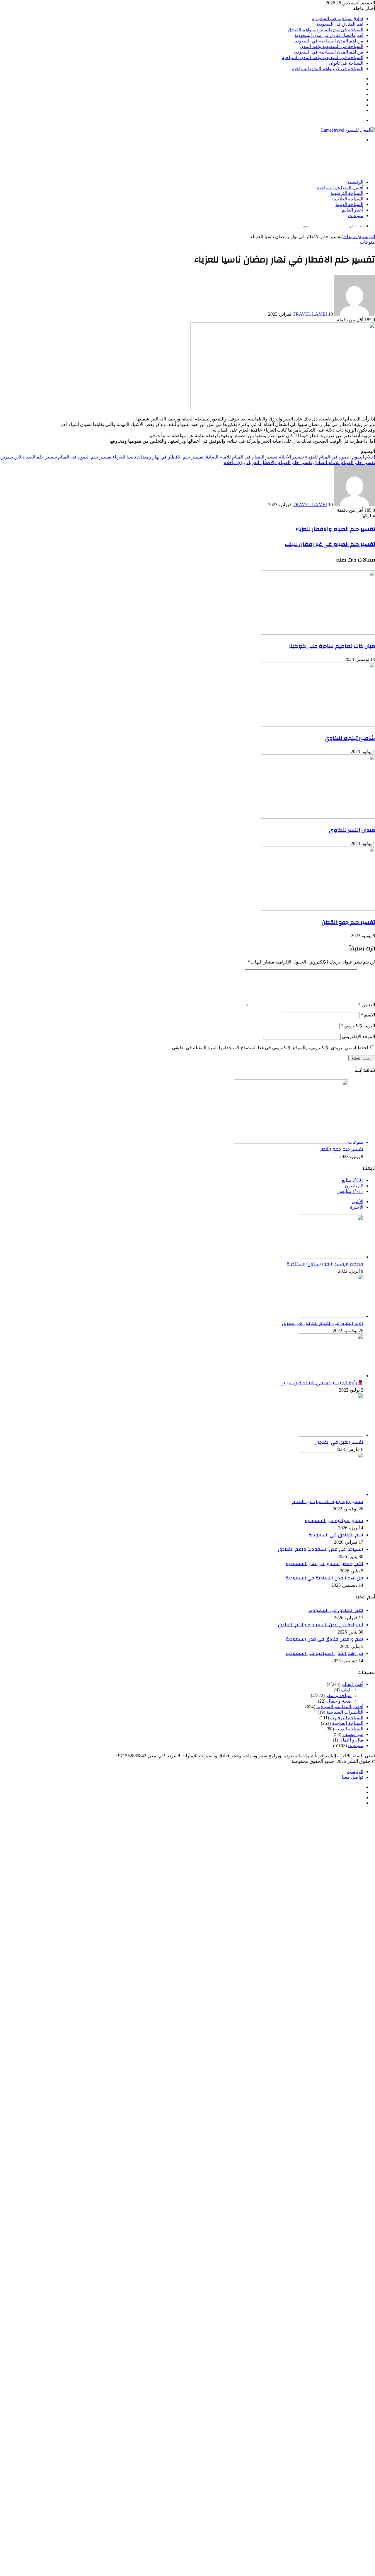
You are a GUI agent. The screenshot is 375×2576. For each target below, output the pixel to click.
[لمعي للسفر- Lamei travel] (348, 130)
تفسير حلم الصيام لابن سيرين (29, 457)
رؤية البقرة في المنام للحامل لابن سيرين (323, 1323)
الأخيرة (357, 1207)
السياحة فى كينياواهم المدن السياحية (328, 69)
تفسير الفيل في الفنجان (339, 1442)
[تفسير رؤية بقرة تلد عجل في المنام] (331, 1494)
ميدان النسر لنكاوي (352, 830)
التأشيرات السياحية (345, 1712)
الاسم (368, 1015)
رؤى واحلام (234, 462)
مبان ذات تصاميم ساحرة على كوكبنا (332, 646)
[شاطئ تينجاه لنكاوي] (318, 725)
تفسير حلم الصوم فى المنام (85, 457)
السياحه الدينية (349, 205)
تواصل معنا (353, 1777)
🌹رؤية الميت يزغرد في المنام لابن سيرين (322, 1383)
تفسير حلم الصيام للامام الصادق (344, 462)
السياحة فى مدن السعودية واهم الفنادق (325, 30)
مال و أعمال (351, 1740)
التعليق (367, 1005)
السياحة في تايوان (346, 63)
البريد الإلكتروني (358, 1026)
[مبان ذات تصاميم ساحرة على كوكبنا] (318, 633)
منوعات (356, 216)
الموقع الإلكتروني (358, 1037)
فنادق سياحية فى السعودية (337, 19)
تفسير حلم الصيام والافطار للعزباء (279, 462)
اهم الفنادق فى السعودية (340, 24)
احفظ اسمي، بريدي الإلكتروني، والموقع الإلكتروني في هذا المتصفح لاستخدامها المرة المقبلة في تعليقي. (269, 1048)
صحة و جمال (339, 1701)
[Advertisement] (268, 160)
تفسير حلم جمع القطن (348, 922)
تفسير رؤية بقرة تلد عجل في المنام (328, 1502)
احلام (370, 457)
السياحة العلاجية (348, 199)
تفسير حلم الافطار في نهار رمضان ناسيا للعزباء (158, 457)
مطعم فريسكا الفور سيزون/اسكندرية (325, 1264)
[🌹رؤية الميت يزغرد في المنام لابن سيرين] (331, 1376)
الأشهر (357, 1202)
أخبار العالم (353, 210)
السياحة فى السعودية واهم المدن (331, 46)
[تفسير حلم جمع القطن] (318, 909)
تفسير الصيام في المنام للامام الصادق (241, 457)
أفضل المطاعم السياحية (340, 188)
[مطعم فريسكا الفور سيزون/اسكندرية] (331, 1257)
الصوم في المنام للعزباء (328, 457)
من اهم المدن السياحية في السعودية (328, 41)
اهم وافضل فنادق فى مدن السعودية (329, 35)
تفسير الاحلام (291, 457)
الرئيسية (355, 182)
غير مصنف (353, 1734)
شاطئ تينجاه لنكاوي (350, 738)
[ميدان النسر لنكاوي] (318, 817)
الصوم (358, 457)
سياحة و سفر (339, 1695)
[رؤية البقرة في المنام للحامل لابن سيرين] (331, 1316)
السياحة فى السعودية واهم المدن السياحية (323, 57)
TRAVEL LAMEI (310, 314)
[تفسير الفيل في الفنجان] (331, 1435)
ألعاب (346, 1690)
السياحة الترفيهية (347, 193)
